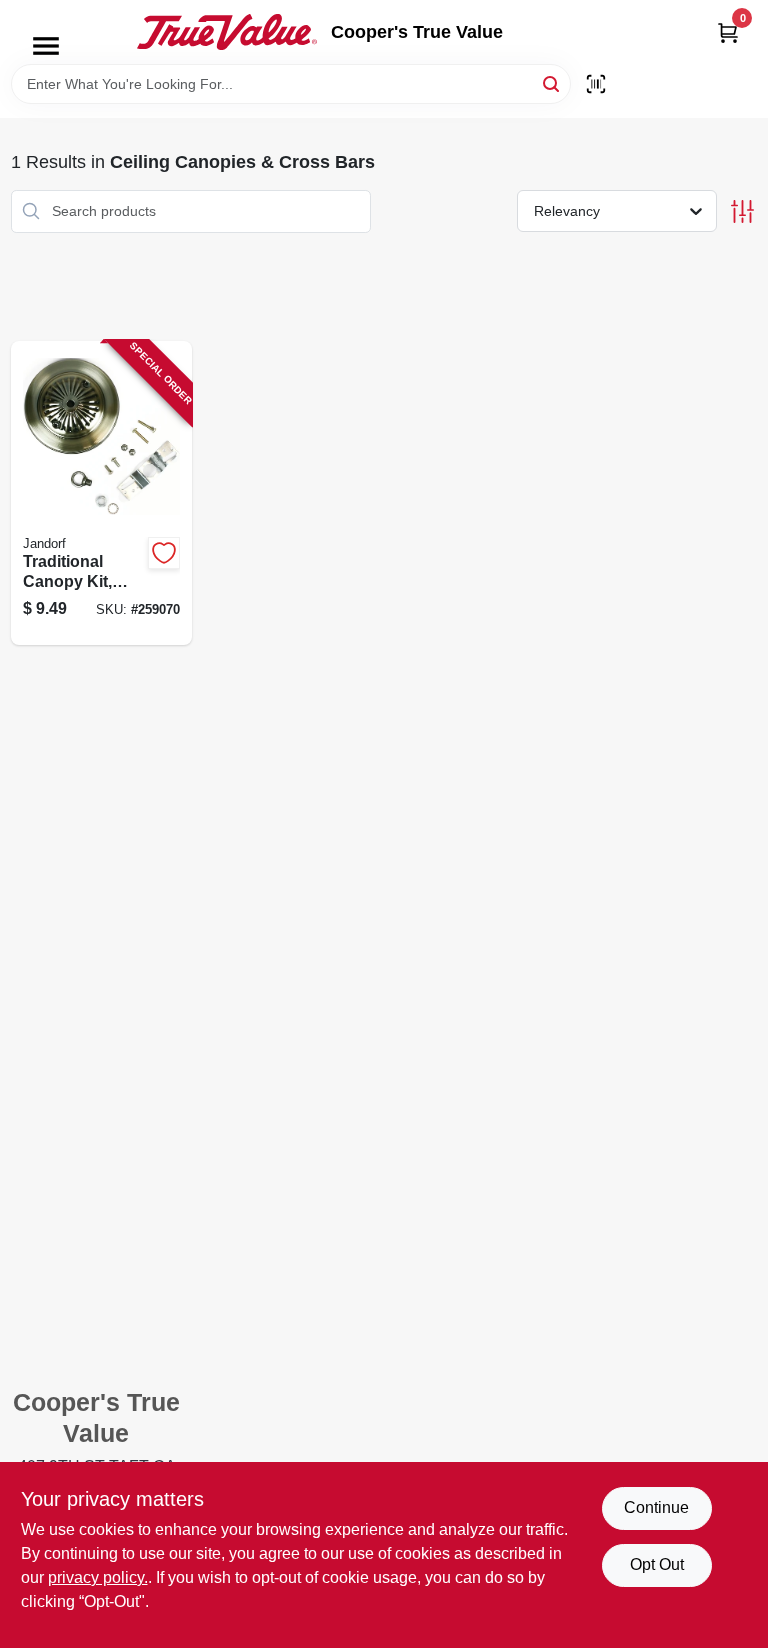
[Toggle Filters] (742, 211)
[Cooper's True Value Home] (227, 32)
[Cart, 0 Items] (728, 32)
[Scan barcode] (596, 84)
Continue (656, 1507)
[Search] (552, 82)
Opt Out (657, 1564)
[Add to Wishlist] (164, 553)
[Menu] (46, 46)
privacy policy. (98, 1577)
